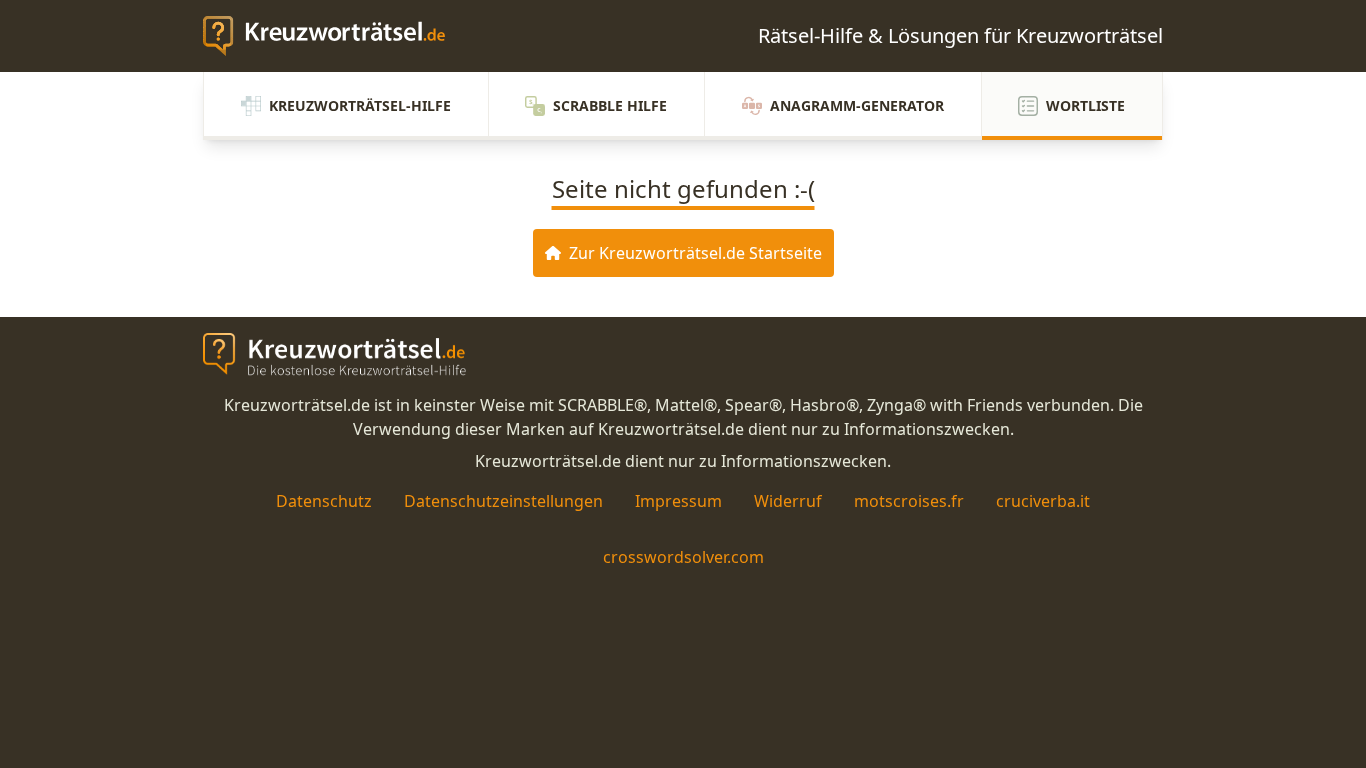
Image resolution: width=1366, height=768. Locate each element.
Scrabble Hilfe (610, 105)
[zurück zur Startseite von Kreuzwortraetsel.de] (334, 36)
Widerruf (788, 501)
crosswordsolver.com (683, 557)
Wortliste (1085, 105)
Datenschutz (324, 501)
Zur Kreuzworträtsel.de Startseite (695, 253)
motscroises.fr (909, 501)
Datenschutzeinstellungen (503, 501)
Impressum (678, 501)
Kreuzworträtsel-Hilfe (360, 105)
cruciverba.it (1043, 501)
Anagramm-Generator (857, 105)
